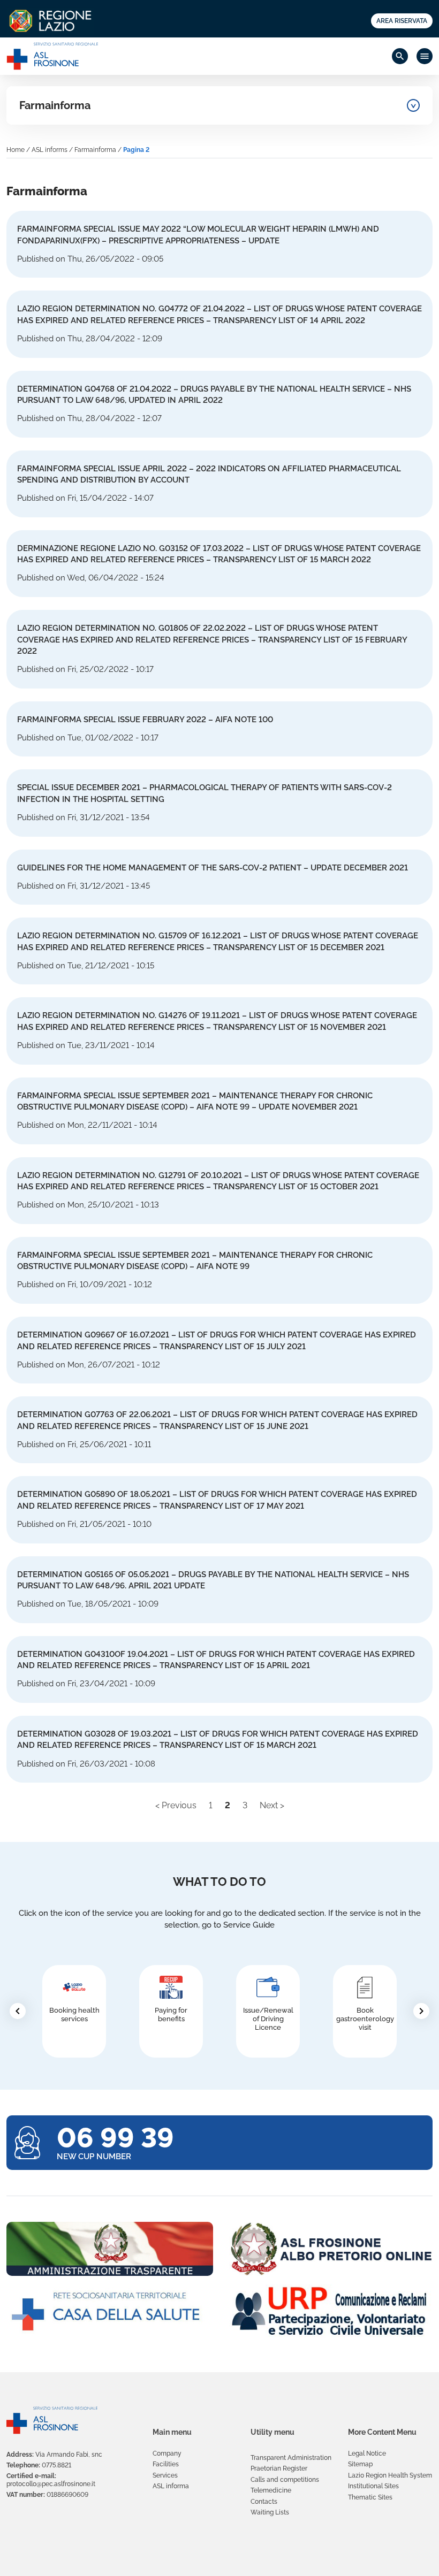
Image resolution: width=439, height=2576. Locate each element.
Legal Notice (367, 2453)
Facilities (166, 2464)
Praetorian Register (279, 2468)
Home (16, 150)
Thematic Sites (370, 2497)
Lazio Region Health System (390, 2475)
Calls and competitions (285, 2480)
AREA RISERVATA (402, 21)
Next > (272, 1805)
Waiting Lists (270, 2512)
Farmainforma (55, 105)
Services (165, 2475)
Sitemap (360, 2464)
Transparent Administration (291, 2458)
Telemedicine (271, 2490)
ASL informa (171, 2486)
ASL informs (50, 150)
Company (167, 2453)
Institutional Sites (373, 2486)
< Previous (176, 1805)
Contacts (264, 2502)
